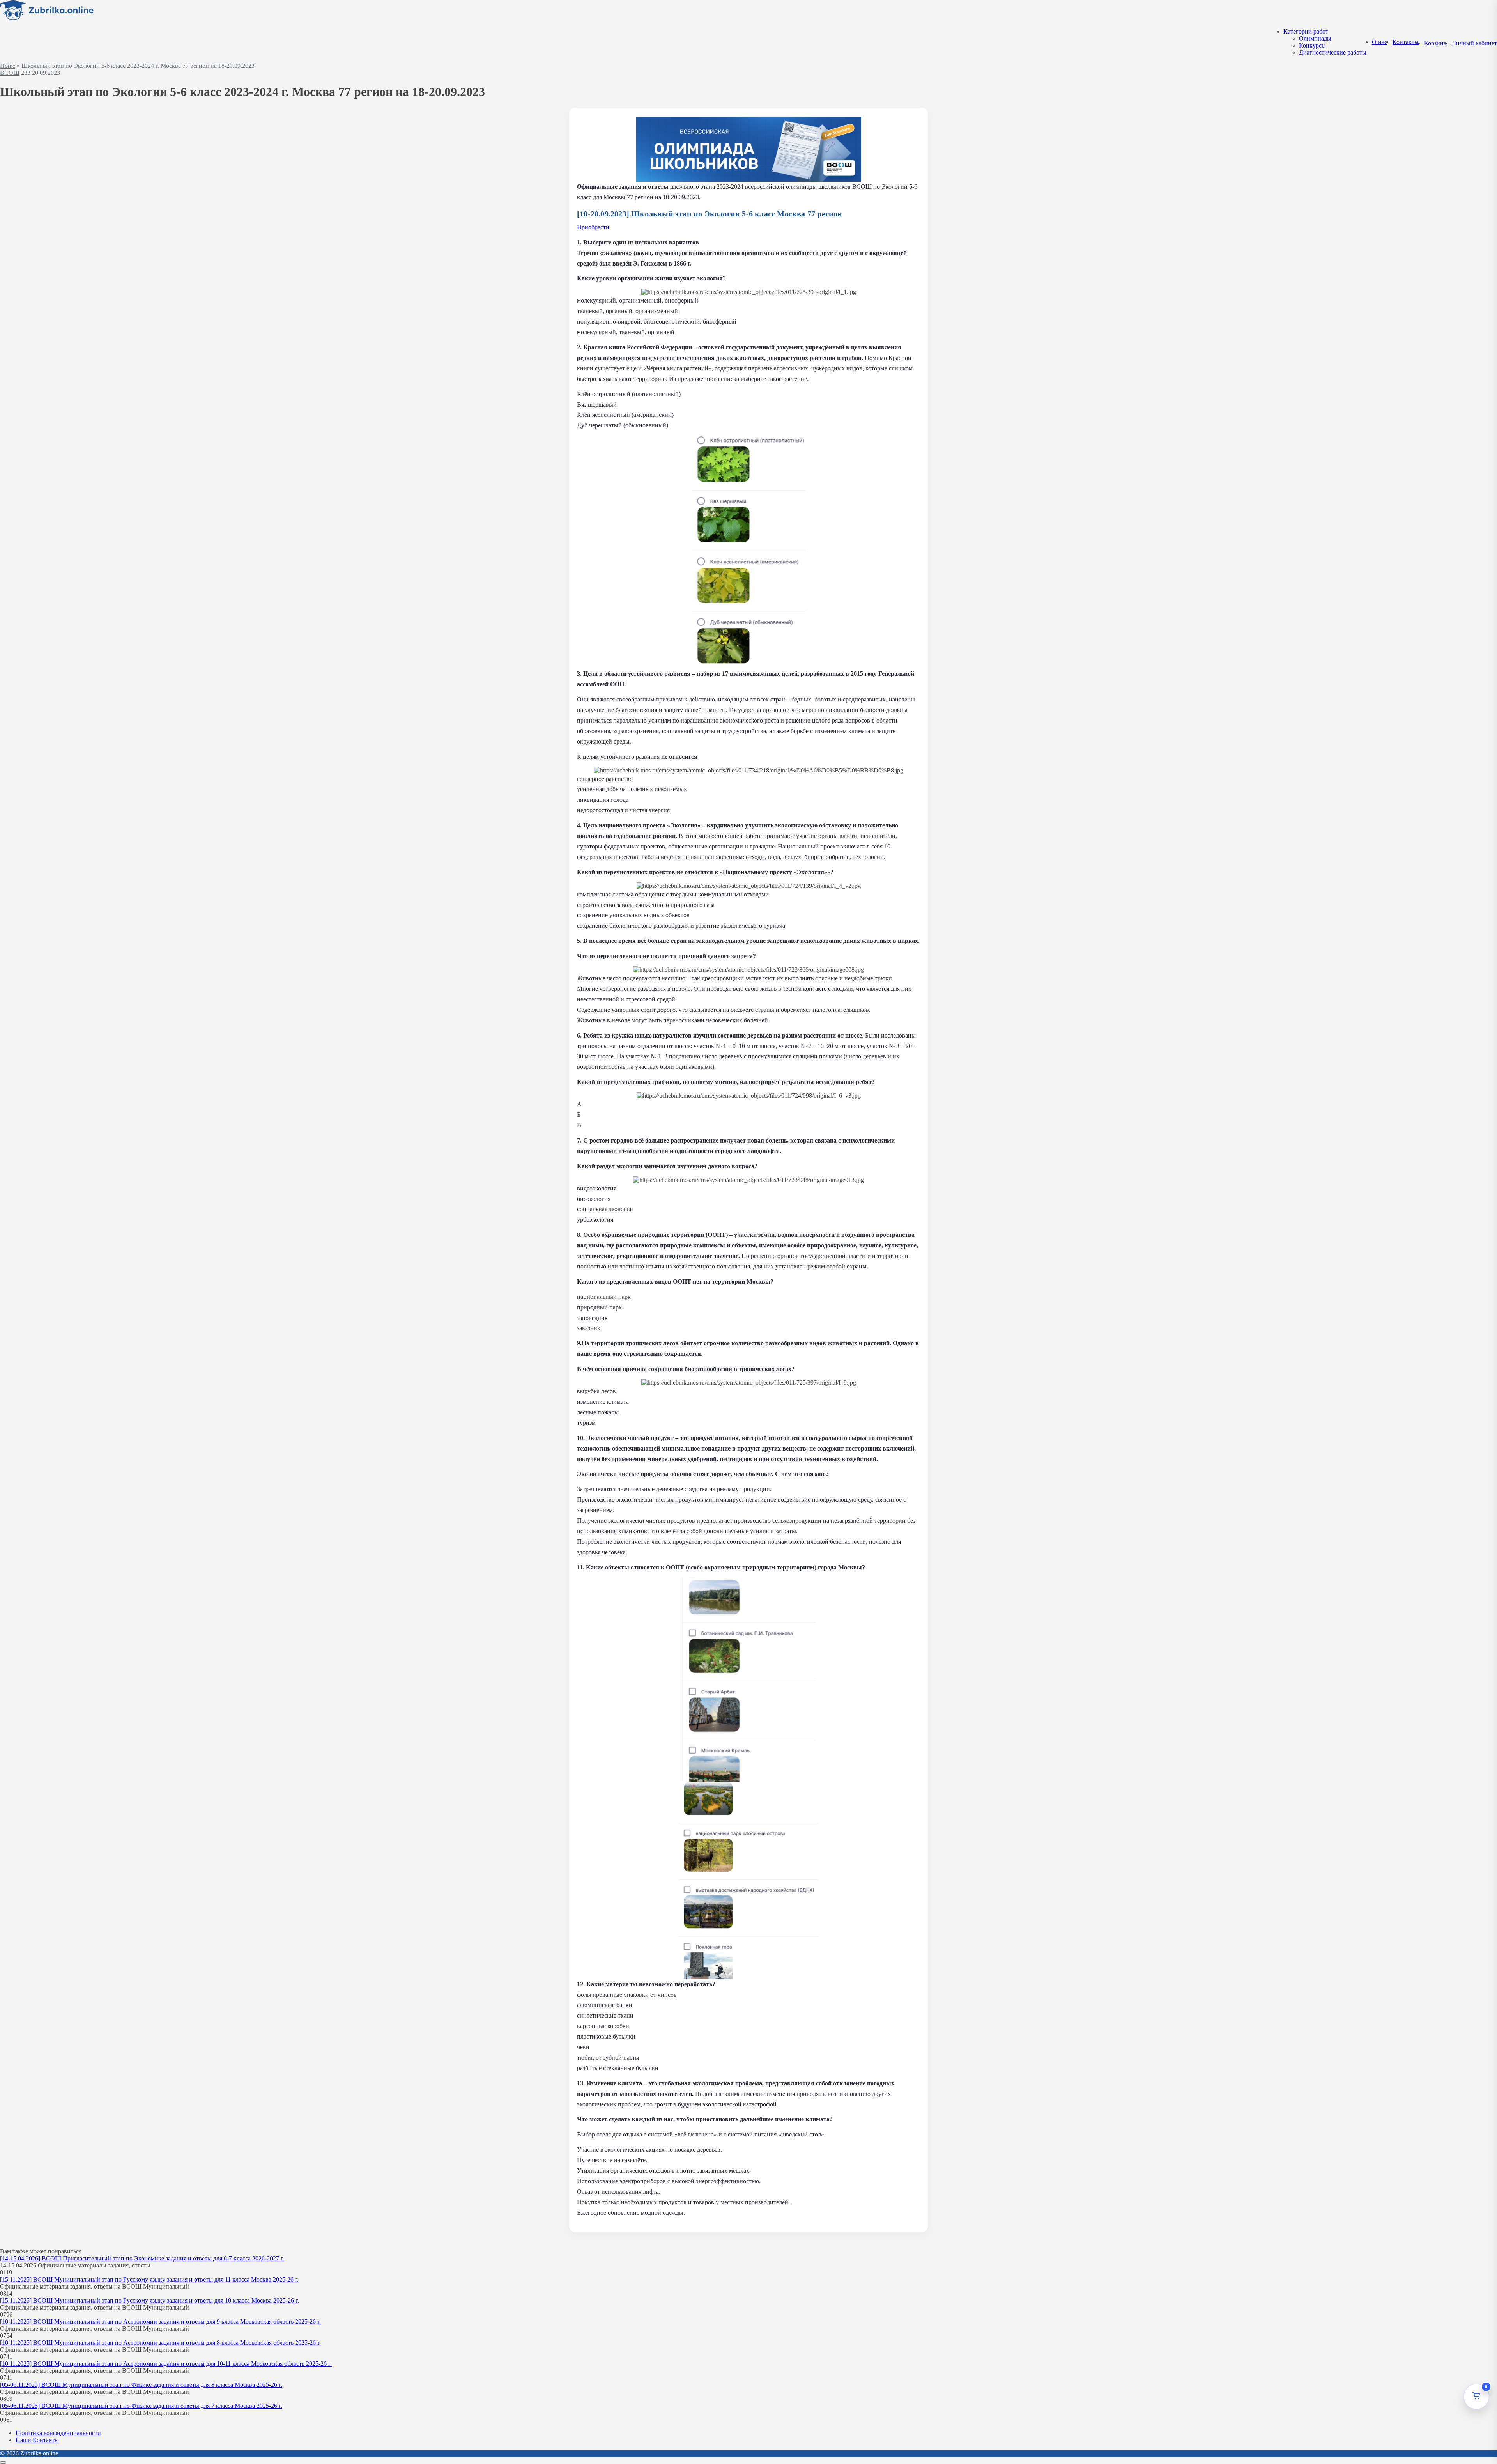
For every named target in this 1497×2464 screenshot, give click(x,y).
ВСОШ (10, 73)
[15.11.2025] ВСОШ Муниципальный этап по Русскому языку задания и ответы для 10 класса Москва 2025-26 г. (150, 2300)
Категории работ (1306, 31)
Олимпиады (1315, 38)
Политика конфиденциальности (58, 2433)
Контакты (1406, 42)
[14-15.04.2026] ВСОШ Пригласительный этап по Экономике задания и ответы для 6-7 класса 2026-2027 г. (142, 2258)
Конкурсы (1312, 45)
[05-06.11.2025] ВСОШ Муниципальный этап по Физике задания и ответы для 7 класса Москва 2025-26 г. (141, 2406)
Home (8, 66)
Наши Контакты (37, 2440)
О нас (1379, 42)
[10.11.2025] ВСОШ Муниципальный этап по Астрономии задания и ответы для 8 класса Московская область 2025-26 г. (160, 2343)
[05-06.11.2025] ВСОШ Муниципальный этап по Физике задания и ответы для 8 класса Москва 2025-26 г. (141, 2385)
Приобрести (593, 227)
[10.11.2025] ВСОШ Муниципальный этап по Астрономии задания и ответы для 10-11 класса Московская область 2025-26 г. (166, 2364)
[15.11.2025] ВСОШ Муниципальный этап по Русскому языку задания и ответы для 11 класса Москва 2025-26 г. (149, 2279)
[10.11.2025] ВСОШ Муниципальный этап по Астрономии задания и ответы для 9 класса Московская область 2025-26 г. (160, 2321)
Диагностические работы (1333, 52)
